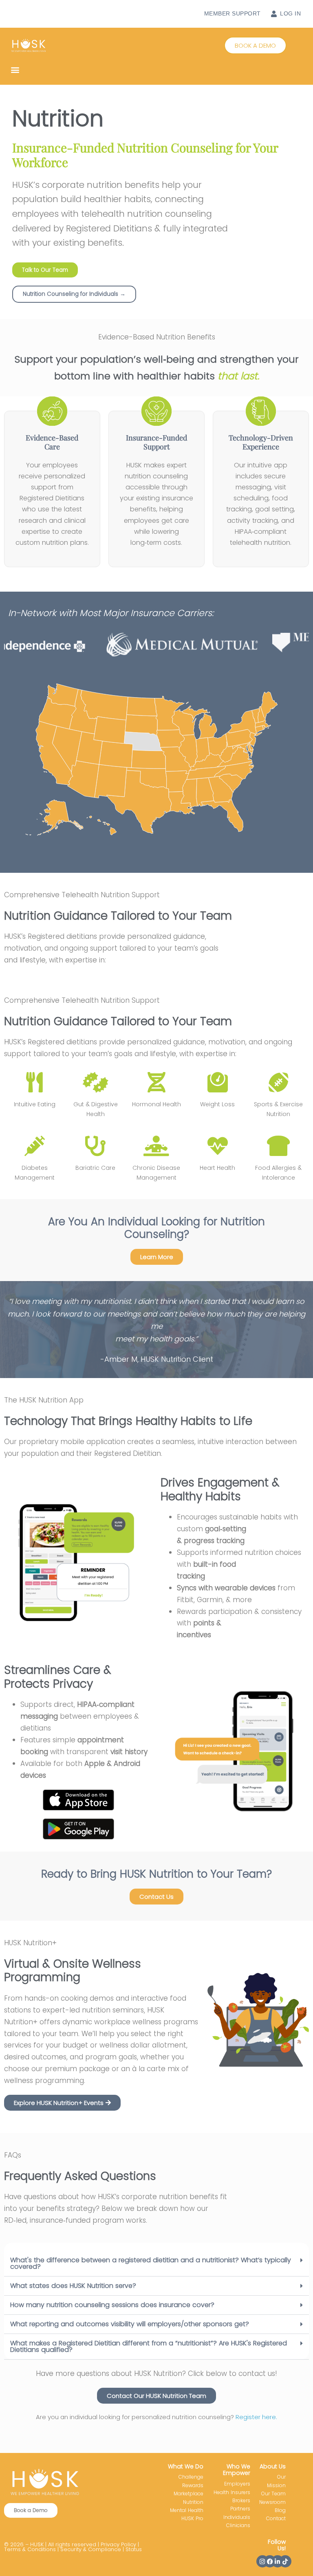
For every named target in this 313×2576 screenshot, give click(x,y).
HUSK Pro (192, 2518)
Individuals (237, 2517)
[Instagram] (262, 2561)
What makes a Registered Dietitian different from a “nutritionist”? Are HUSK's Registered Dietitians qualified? (149, 2346)
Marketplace (188, 2493)
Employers (237, 2484)
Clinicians (238, 2525)
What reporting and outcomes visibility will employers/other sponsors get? (130, 2324)
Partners (240, 2509)
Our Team (273, 2493)
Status (134, 2549)
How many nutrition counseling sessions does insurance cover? (112, 2305)
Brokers (241, 2500)
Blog (280, 2510)
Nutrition (193, 2502)
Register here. (256, 2417)
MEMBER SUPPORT (233, 13)
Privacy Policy (118, 2544)
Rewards (193, 2485)
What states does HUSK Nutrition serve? (73, 2286)
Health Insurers (232, 2492)
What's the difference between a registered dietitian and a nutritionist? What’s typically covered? (151, 2263)
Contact (276, 2518)
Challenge (191, 2477)
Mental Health (187, 2510)
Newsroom (272, 2502)
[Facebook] (270, 2561)
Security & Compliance (91, 2549)
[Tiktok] (285, 2561)
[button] (255, 45)
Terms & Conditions (30, 2549)
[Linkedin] (278, 2561)
